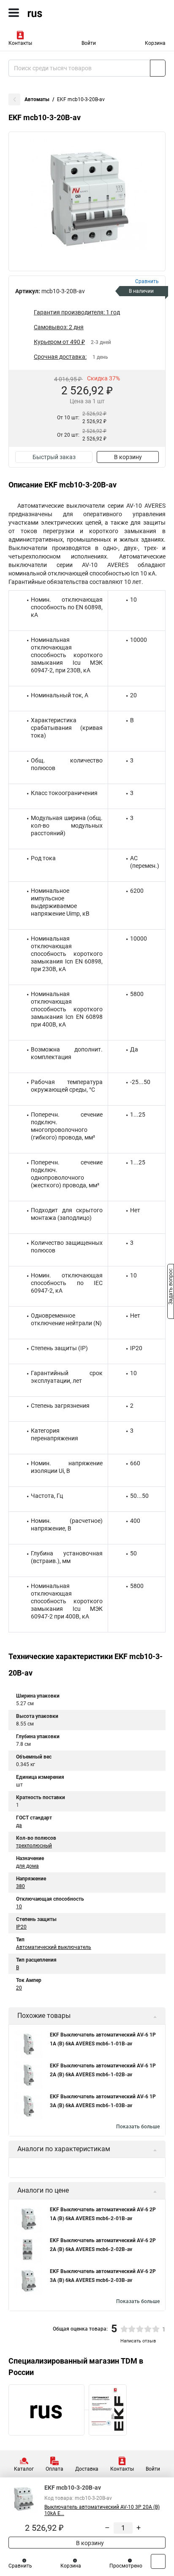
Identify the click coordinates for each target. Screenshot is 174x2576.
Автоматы (37, 99)
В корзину (128, 457)
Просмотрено (126, 2566)
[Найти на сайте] (158, 68)
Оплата (54, 2469)
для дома (27, 1866)
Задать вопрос (171, 1288)
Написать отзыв (138, 2341)
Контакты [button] (20, 43)
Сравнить (20, 2566)
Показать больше (138, 2127)
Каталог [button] (24, 2469)
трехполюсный (34, 1846)
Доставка (87, 2469)
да (19, 1825)
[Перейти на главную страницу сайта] (63, 13)
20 (19, 1988)
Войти (89, 43)
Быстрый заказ (54, 457)
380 (20, 1886)
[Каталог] (14, 13)
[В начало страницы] (158, 2561)
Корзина (155, 43)
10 (19, 1907)
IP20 (21, 1927)
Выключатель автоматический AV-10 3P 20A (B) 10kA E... (102, 2510)
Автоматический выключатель (54, 1947)
